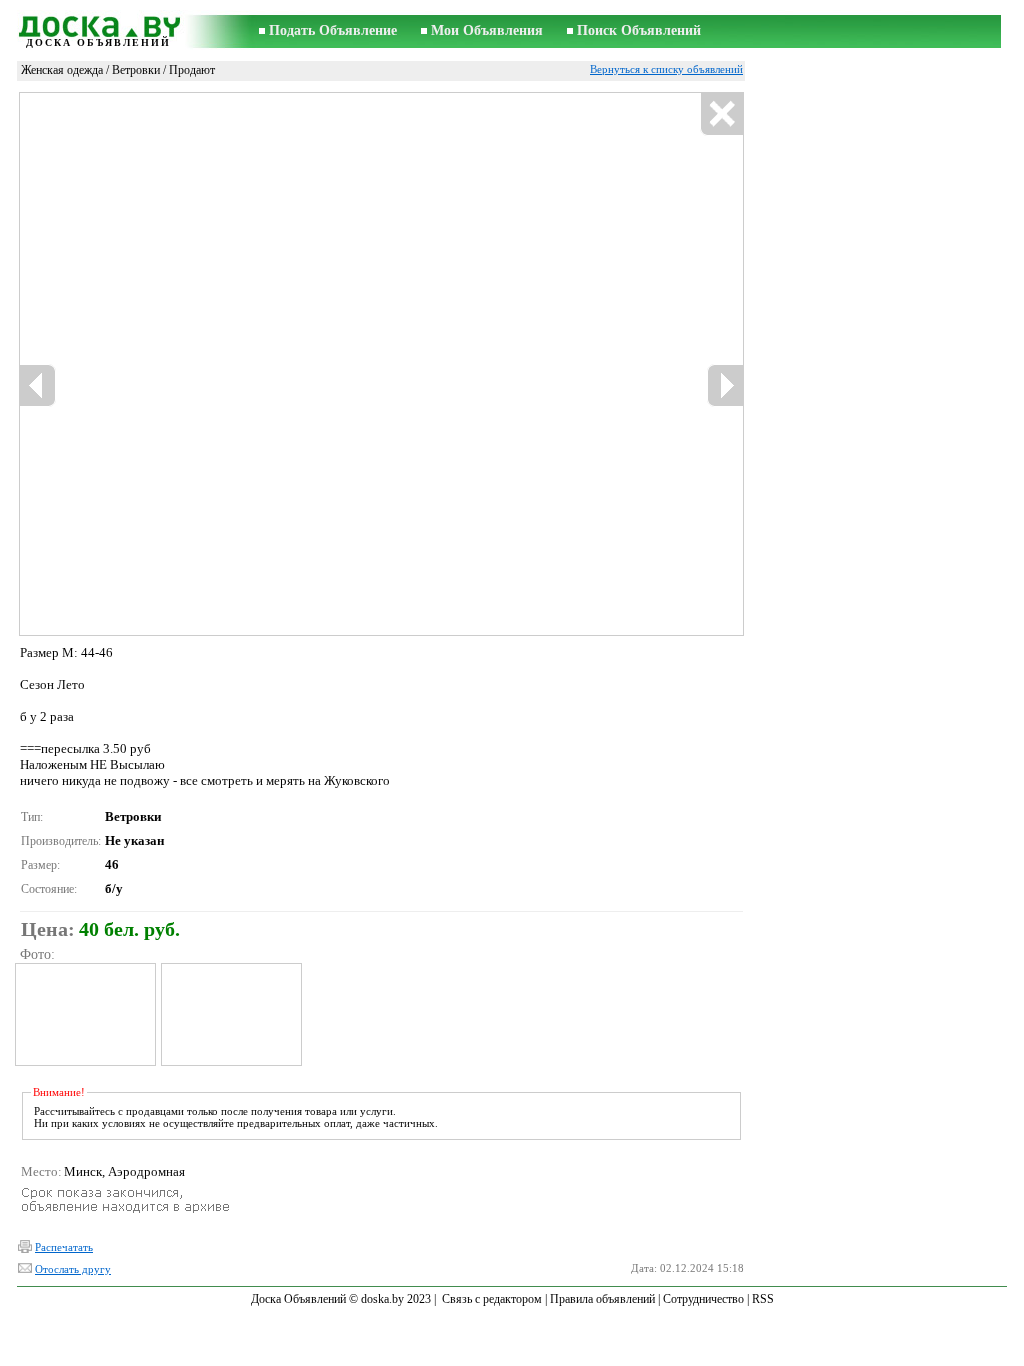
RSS (763, 1299)
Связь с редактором (492, 1299)
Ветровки (136, 70)
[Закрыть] (721, 114)
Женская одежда (62, 70)
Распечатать (64, 1247)
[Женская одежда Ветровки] (84, 1014)
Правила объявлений (602, 1299)
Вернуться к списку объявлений (666, 69)
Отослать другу (73, 1269)
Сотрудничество (703, 1299)
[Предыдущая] (38, 385)
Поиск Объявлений (639, 30)
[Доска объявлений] (98, 23)
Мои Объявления (487, 30)
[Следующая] (725, 385)
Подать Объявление (333, 30)
